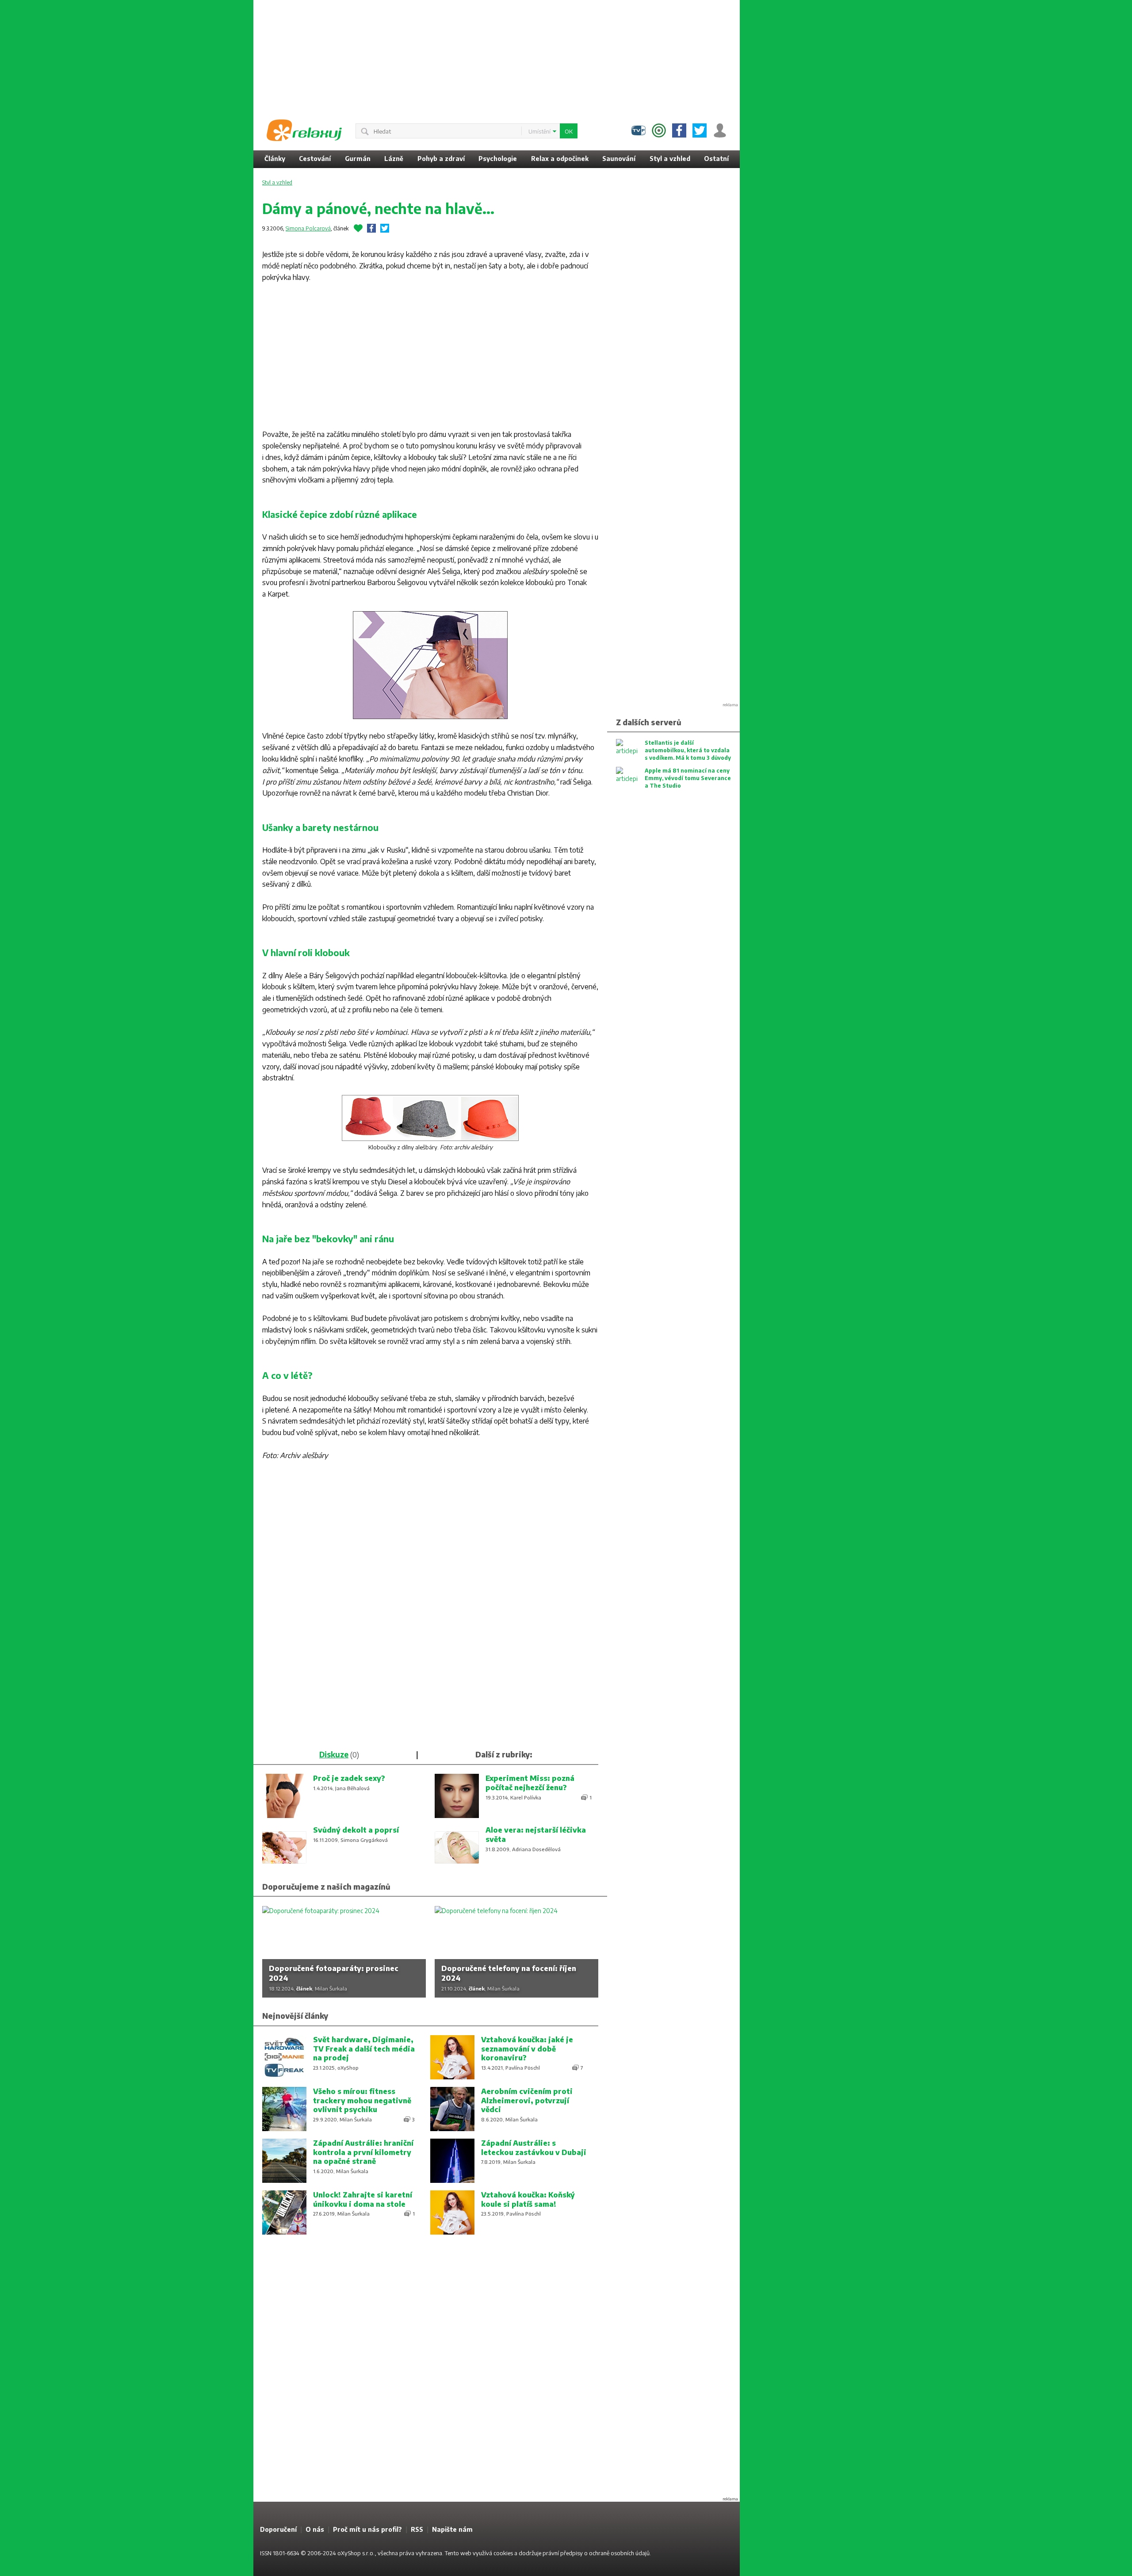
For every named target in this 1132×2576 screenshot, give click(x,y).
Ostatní (716, 159)
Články (275, 159)
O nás (315, 2529)
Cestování (315, 159)
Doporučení (278, 2529)
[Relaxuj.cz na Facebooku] (679, 130)
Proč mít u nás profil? (367, 2529)
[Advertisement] (811, 133)
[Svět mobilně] (659, 130)
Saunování (619, 159)
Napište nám (452, 2529)
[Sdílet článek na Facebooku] (371, 228)
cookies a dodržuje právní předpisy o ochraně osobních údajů (572, 2553)
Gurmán (358, 159)
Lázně (394, 159)
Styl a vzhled (670, 159)
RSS (417, 2529)
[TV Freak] (639, 130)
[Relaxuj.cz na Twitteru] (700, 130)
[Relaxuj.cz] (304, 130)
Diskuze (334, 1754)
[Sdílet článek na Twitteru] (385, 228)
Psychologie (498, 159)
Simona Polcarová (308, 228)
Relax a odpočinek (560, 159)
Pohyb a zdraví (441, 159)
